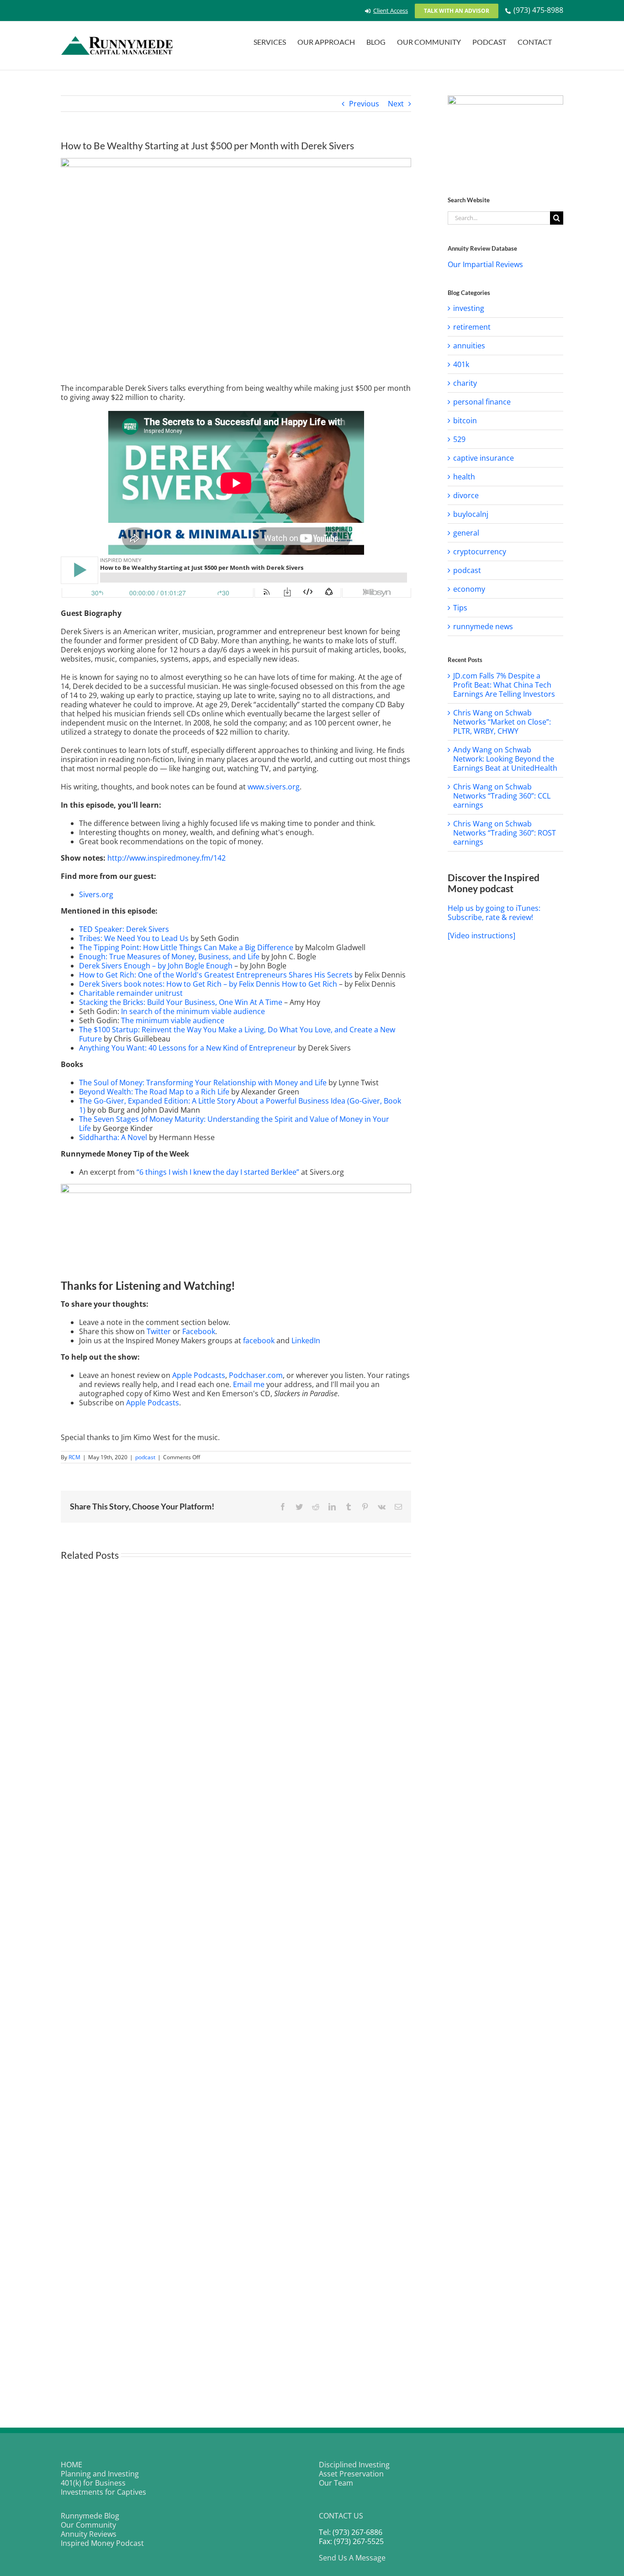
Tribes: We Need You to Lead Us (134, 938)
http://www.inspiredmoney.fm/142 (167, 858)
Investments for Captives (103, 2492)
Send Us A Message (352, 2558)
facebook (259, 1341)
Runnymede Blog (90, 2516)
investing (469, 308)
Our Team (336, 2483)
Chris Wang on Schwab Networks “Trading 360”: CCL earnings (502, 796)
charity (465, 383)
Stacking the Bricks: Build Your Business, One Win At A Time (181, 1002)
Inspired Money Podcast (102, 2543)
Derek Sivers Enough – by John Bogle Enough (156, 966)
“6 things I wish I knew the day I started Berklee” (218, 1172)
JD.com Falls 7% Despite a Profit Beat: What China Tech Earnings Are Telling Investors (504, 685)
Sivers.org (96, 894)
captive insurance (484, 458)
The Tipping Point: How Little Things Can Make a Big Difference (186, 947)
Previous (364, 104)
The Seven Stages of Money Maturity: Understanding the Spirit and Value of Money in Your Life (234, 1124)
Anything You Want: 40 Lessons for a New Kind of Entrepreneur (188, 1048)
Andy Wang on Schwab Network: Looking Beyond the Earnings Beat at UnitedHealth (505, 759)
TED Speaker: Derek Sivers (124, 929)
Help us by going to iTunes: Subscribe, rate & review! (494, 913)
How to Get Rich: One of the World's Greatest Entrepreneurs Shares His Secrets (216, 975)
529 (459, 439)
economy (469, 589)
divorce (466, 495)
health (464, 477)
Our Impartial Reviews (485, 264)
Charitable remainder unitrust (131, 993)
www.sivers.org (274, 787)
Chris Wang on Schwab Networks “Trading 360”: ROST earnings (505, 833)
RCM (74, 1457)
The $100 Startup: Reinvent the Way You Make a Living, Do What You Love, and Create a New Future (237, 1034)
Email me (249, 1384)
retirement (472, 327)
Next (396, 104)
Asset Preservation (351, 2474)
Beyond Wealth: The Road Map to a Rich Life (154, 1092)
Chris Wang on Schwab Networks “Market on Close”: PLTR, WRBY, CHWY (502, 722)
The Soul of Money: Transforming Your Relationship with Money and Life (204, 1083)
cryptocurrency (480, 552)
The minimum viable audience (173, 1020)
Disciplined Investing (354, 2465)
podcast (145, 1457)
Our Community (88, 2525)
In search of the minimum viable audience (193, 1011)
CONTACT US (341, 2516)
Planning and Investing (100, 2474)
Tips (460, 608)
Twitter (159, 1331)
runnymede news (483, 626)
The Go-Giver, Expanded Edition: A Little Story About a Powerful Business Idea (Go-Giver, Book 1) (240, 1105)
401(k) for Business (93, 2483)
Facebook (199, 1331)
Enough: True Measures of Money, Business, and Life (169, 957)
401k (461, 364)
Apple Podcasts (199, 1375)
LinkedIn (306, 1341)
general (466, 533)
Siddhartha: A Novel (113, 1137)
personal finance (482, 402)
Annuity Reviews (89, 2534)
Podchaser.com (256, 1375)
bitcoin (465, 421)
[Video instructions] (481, 936)
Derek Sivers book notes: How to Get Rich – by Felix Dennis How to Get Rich (208, 984)
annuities (469, 346)
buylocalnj (471, 514)
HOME (71, 2465)
